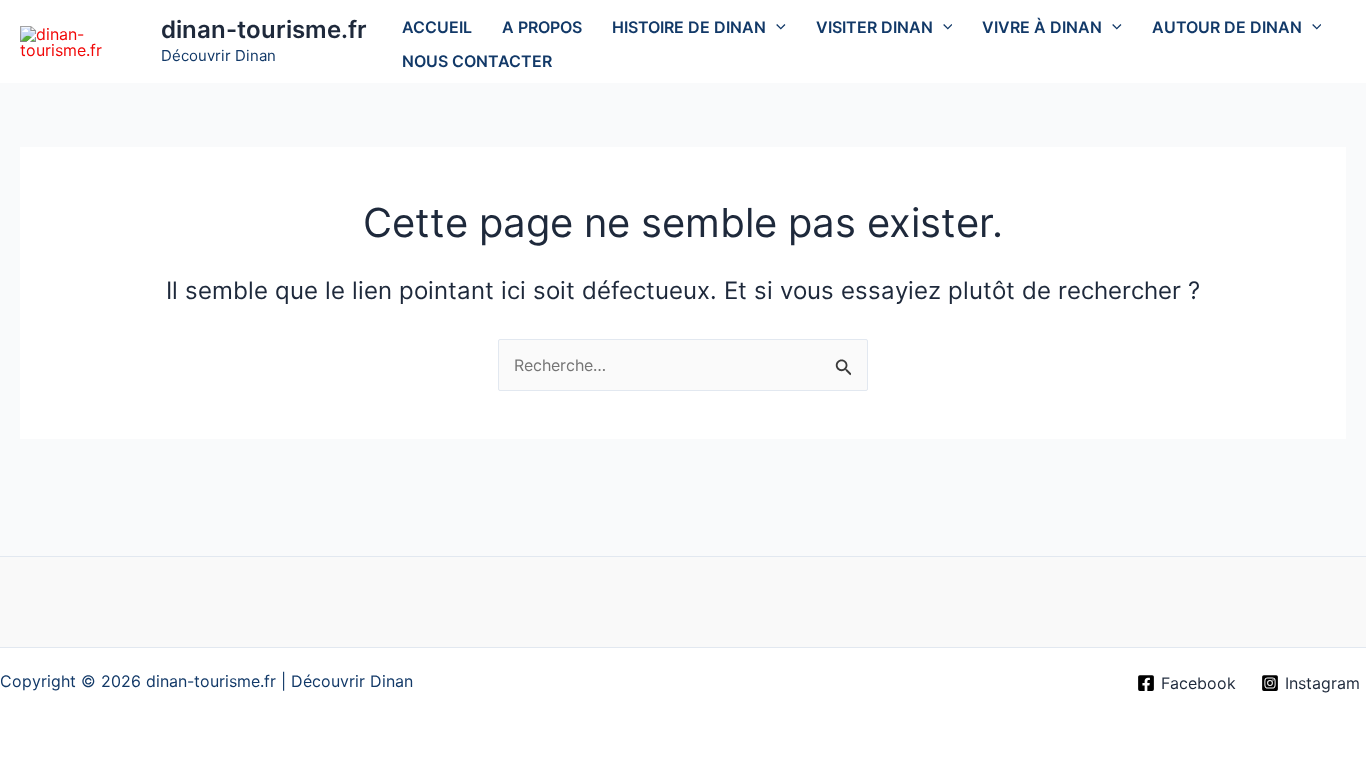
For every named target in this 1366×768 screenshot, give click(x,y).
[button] (776, 27)
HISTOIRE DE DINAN (689, 27)
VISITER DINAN (874, 27)
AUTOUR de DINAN (1227, 27)
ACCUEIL (437, 27)
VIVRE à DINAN (1042, 27)
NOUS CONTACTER (477, 61)
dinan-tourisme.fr (264, 29)
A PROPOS (542, 27)
